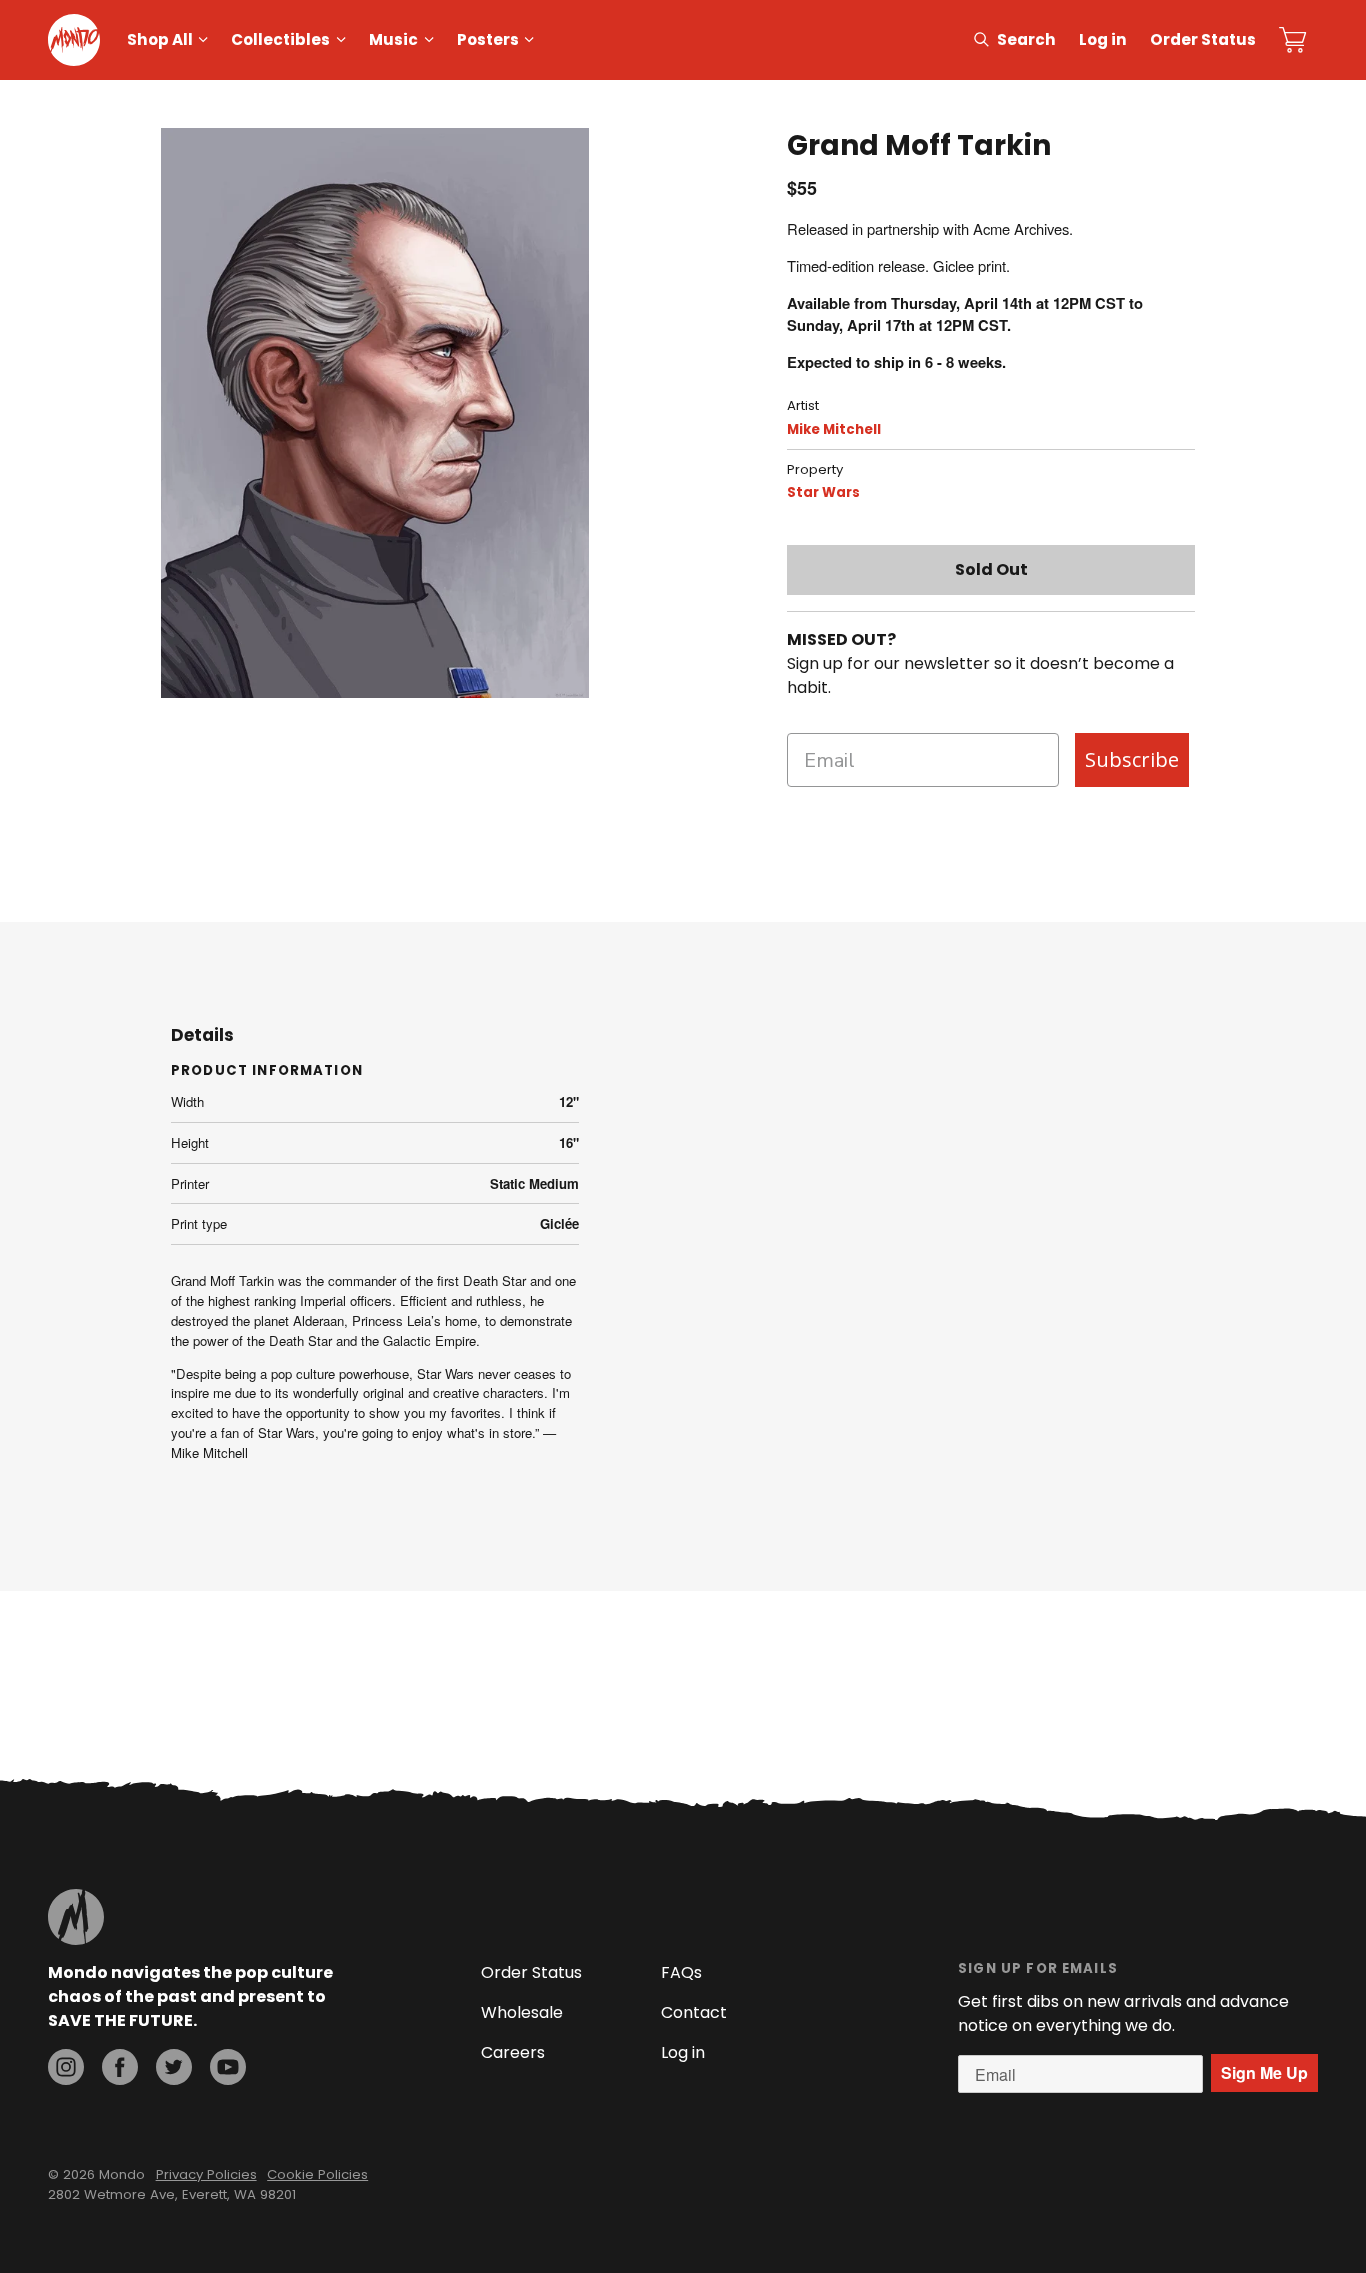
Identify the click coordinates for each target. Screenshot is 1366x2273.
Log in (1103, 39)
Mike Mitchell (834, 429)
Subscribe (1132, 759)
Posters (488, 39)
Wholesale (522, 2012)
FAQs (681, 1972)
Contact (694, 2012)
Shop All (160, 39)
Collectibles (280, 39)
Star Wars (823, 492)
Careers (513, 2052)
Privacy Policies (206, 2174)
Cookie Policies (317, 2174)
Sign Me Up (1264, 2072)
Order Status (1203, 39)
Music (393, 39)
